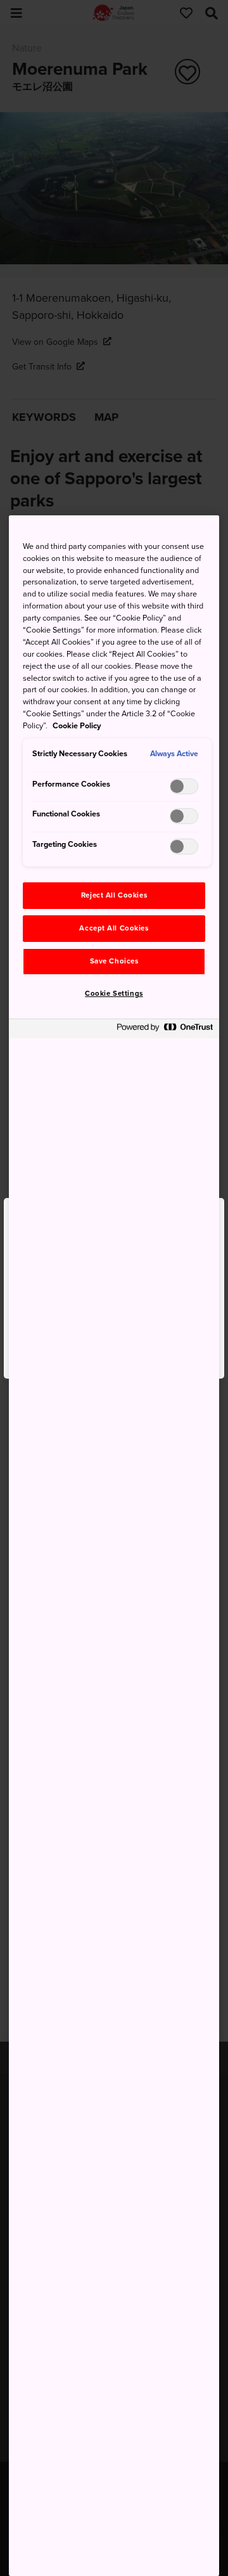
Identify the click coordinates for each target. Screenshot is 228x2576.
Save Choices (114, 961)
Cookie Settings (114, 994)
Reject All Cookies (114, 895)
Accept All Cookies (114, 928)
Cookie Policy (77, 726)
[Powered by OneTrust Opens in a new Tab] (165, 1030)
